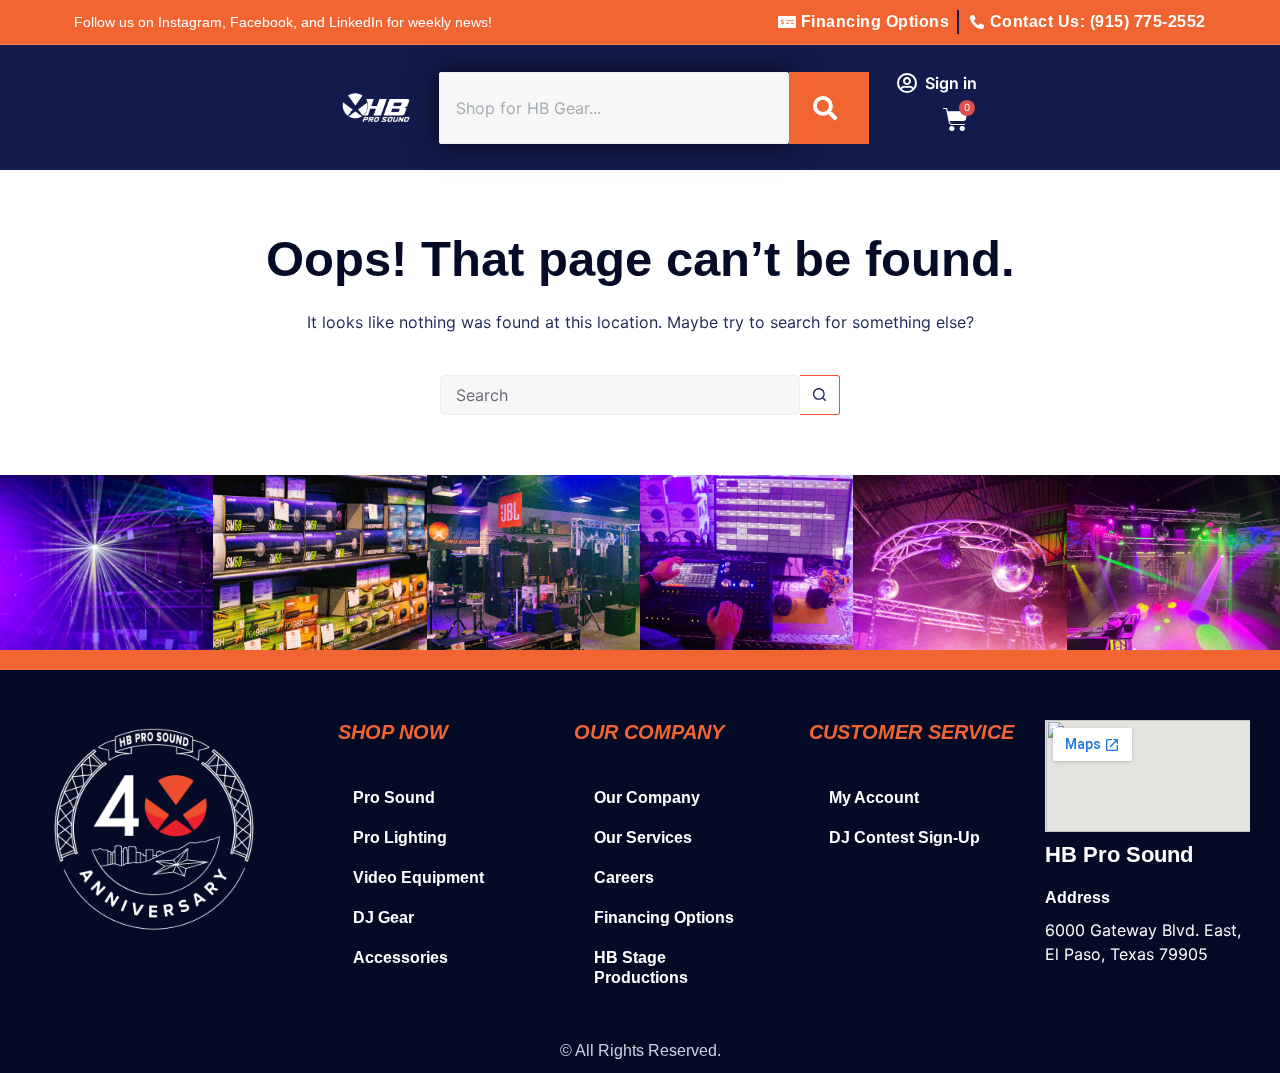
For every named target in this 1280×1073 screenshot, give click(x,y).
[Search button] (820, 395)
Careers (624, 877)
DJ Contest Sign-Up (904, 837)
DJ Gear (383, 917)
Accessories (400, 957)
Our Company (647, 797)
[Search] (829, 108)
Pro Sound (394, 797)
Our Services (643, 837)
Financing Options (664, 917)
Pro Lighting (400, 837)
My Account (874, 797)
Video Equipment (418, 877)
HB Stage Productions (641, 967)
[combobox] (614, 108)
